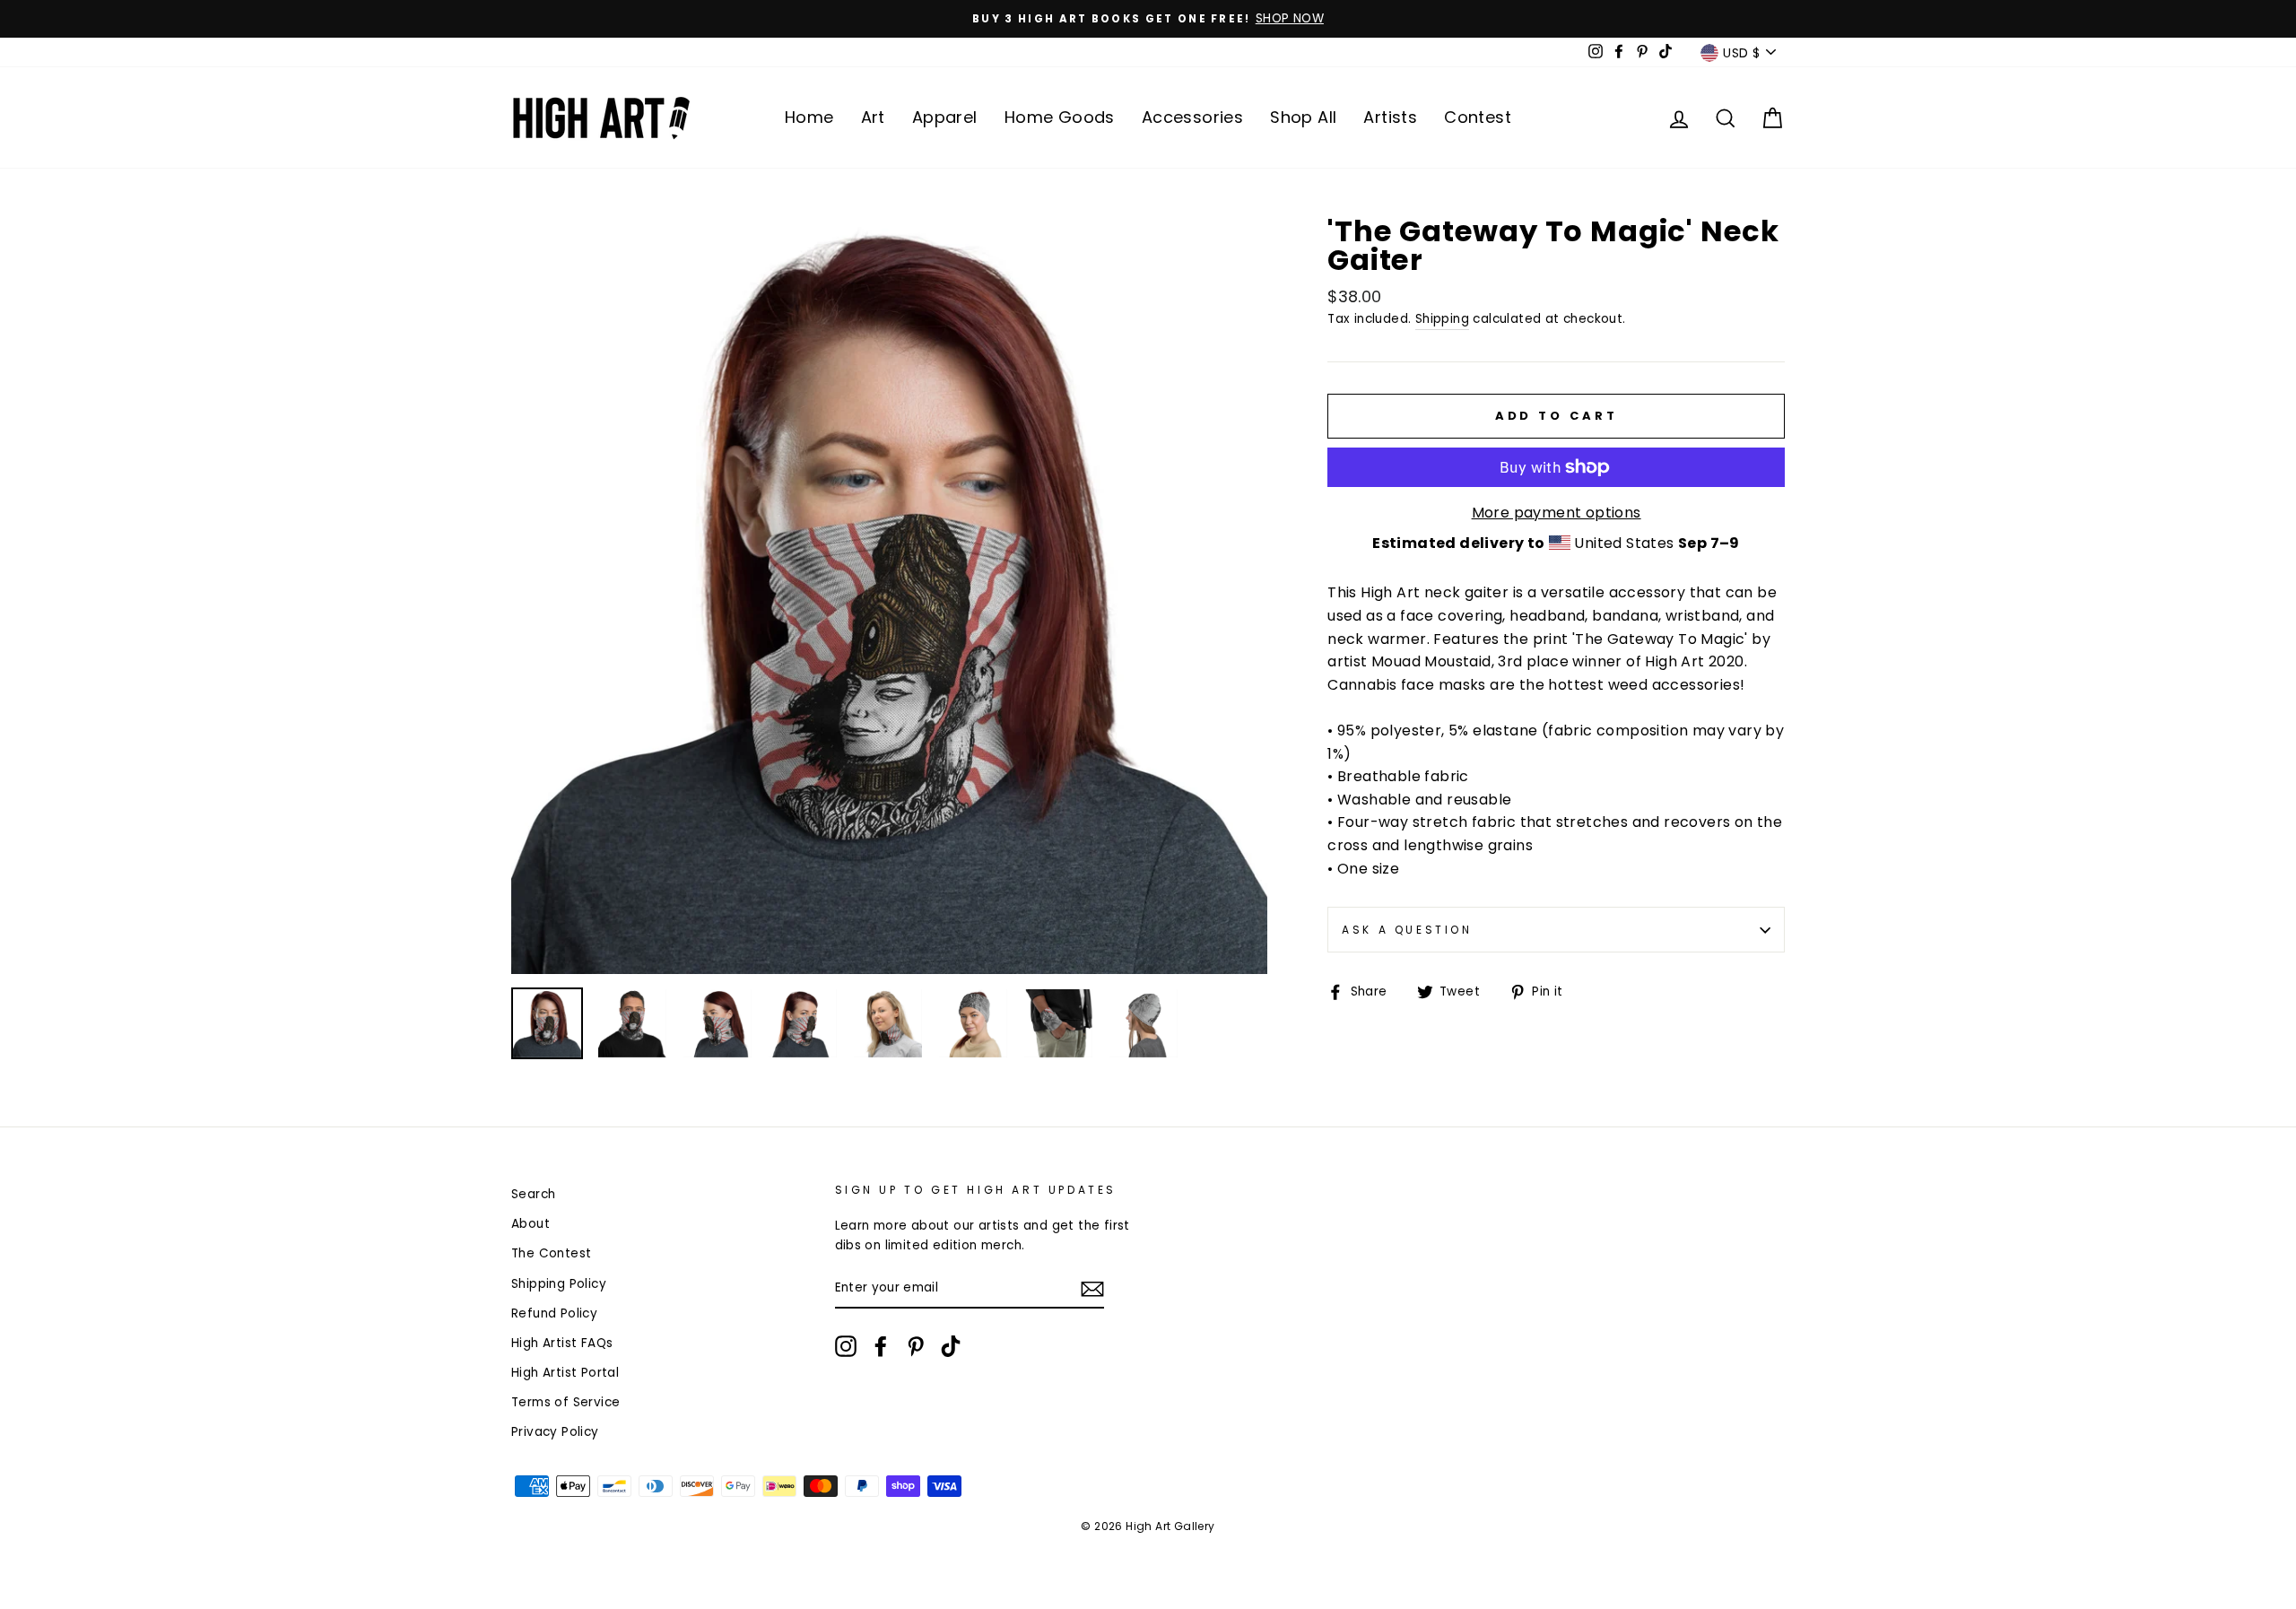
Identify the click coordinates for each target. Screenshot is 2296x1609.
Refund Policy (554, 1313)
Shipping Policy (559, 1284)
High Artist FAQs (562, 1343)
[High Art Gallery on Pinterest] (916, 1346)
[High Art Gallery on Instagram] (846, 1346)
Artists (1390, 117)
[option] (1148, 19)
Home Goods (1060, 117)
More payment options (1557, 513)
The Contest (551, 1253)
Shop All (1303, 117)
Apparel (945, 117)
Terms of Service (565, 1402)
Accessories (1192, 117)
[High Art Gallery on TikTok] (951, 1346)
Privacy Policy (555, 1432)
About (531, 1224)
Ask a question (1407, 930)
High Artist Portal (565, 1373)
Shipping (1442, 319)
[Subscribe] (1092, 1289)
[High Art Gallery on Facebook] (881, 1346)
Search (533, 1194)
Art (873, 117)
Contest (1478, 117)
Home (809, 117)
